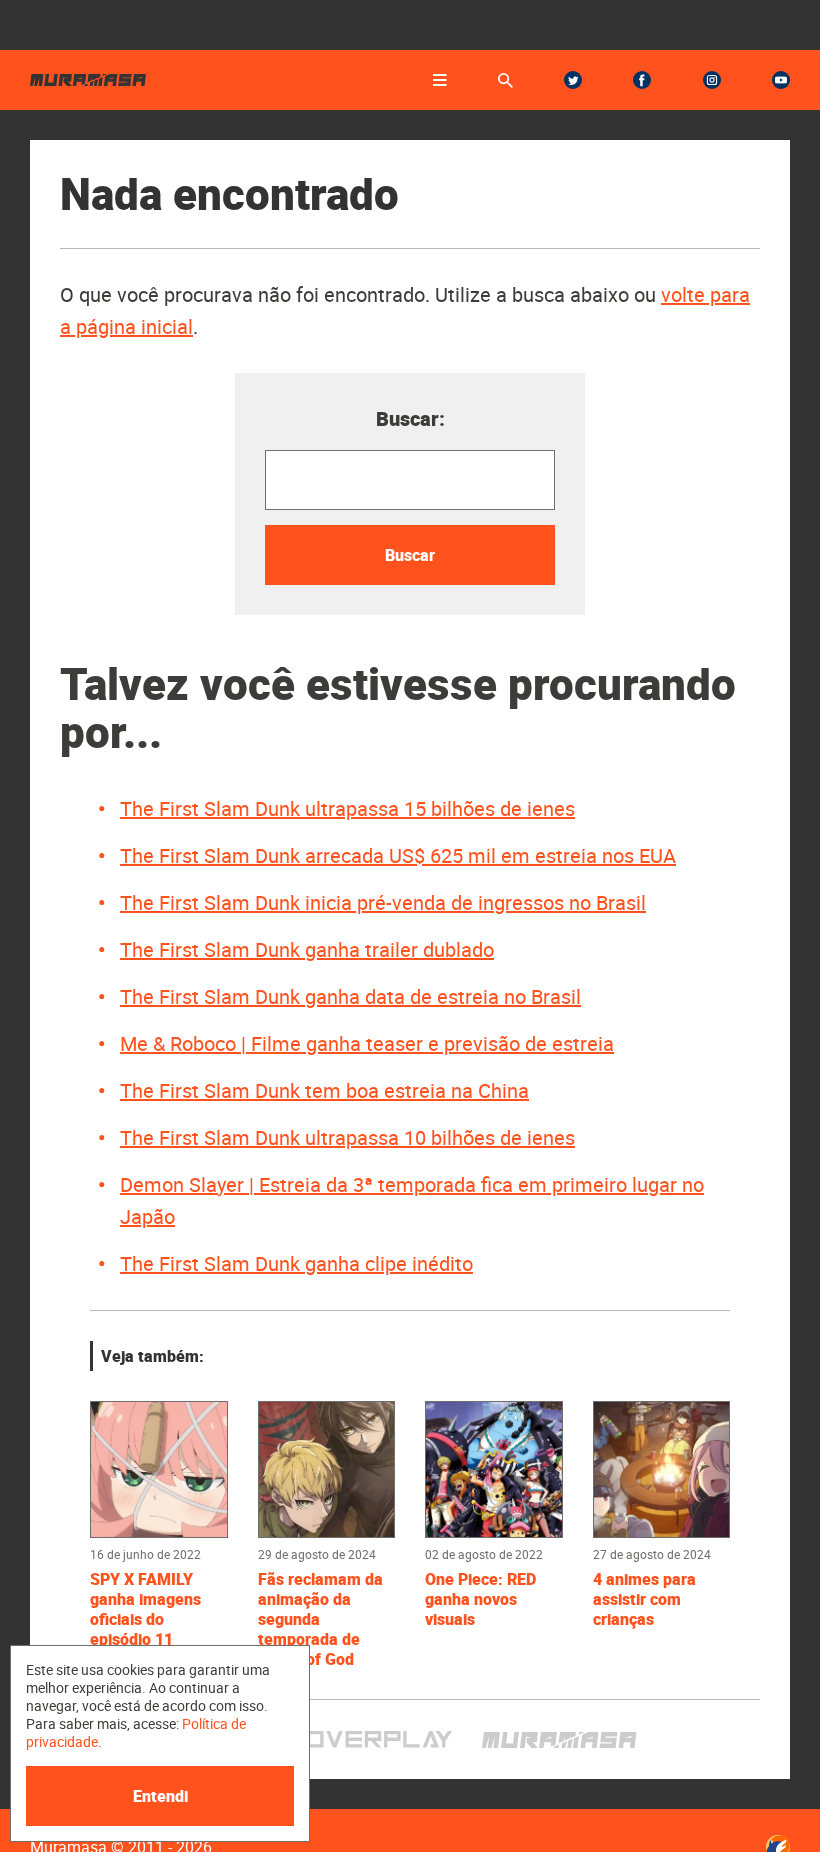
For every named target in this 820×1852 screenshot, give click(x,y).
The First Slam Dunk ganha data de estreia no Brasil (350, 996)
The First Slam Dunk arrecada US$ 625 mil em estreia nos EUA (398, 855)
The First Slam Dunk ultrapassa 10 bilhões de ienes (347, 1137)
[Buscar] (505, 80)
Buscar (410, 555)
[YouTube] (781, 80)
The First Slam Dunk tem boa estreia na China (324, 1090)
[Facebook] (642, 80)
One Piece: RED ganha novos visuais (480, 1599)
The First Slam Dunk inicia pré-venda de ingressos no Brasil (383, 902)
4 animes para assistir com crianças (644, 1599)
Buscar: (410, 418)
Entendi (160, 1796)
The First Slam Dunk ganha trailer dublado (307, 949)
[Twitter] (573, 80)
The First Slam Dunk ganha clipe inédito (296, 1263)
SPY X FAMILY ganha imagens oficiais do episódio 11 (145, 1609)
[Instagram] (712, 80)
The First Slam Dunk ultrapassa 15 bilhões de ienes (347, 808)
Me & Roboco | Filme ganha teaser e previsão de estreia (367, 1043)
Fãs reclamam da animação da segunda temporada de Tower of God (320, 1619)
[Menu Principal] (440, 80)
